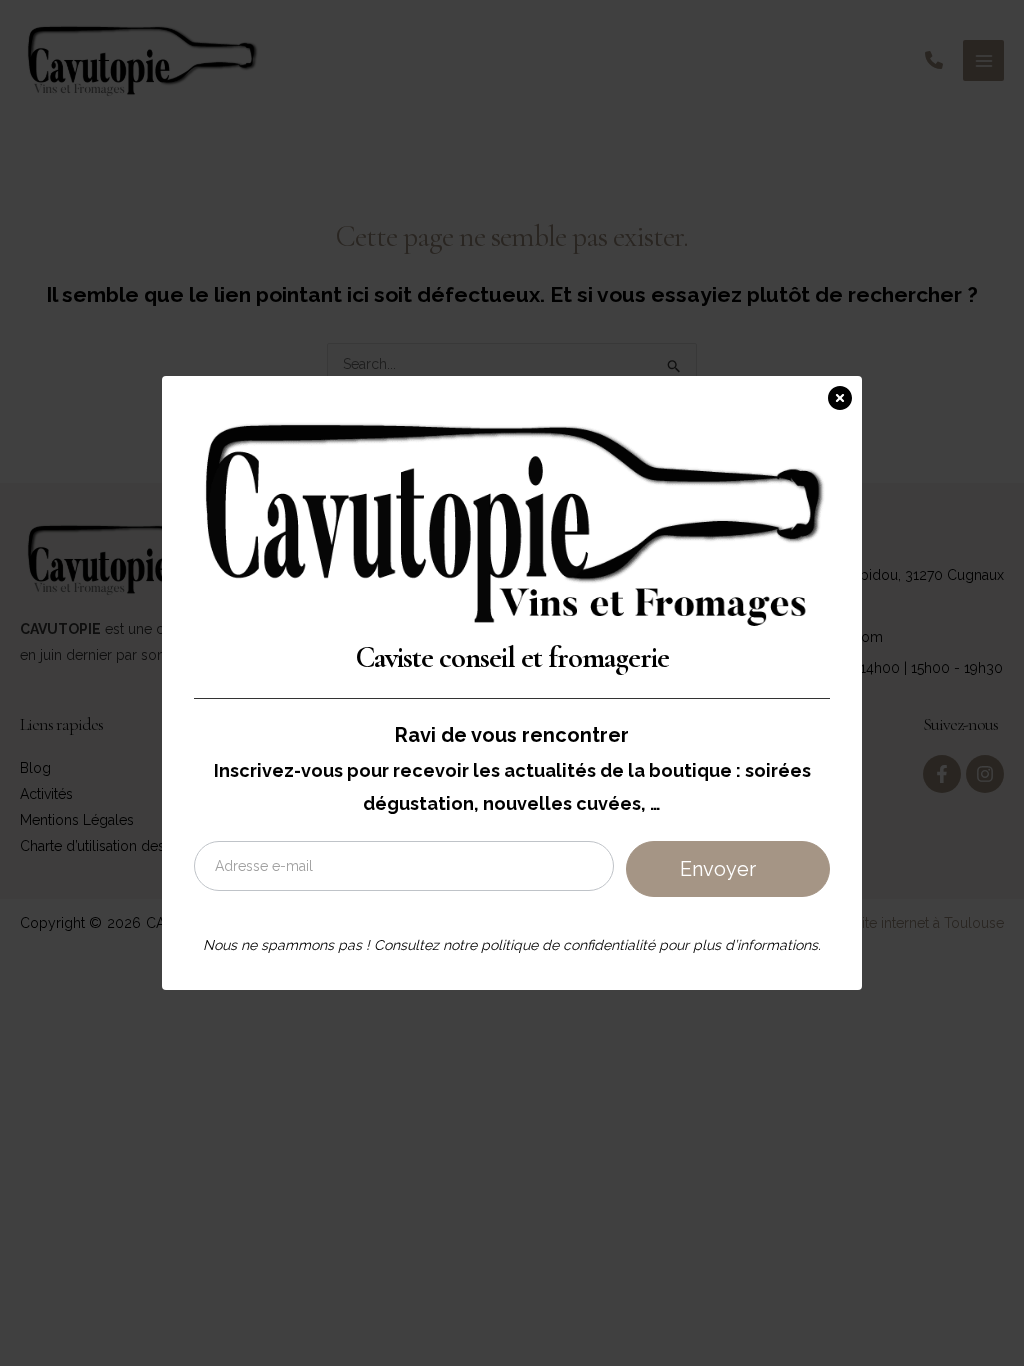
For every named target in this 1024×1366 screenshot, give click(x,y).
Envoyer (718, 869)
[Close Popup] (845, 394)
